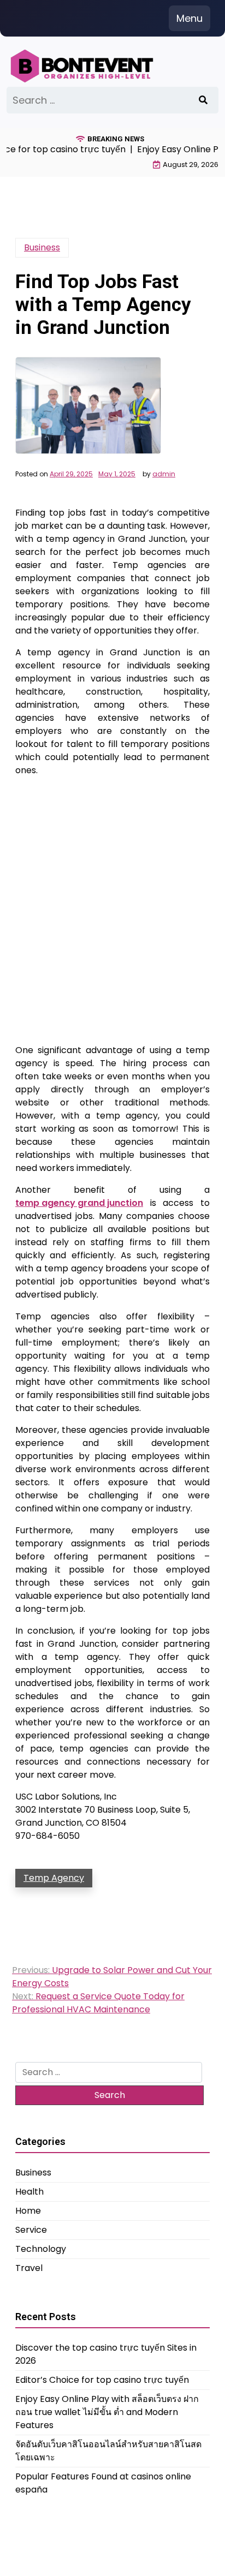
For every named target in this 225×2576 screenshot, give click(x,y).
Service (31, 2230)
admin (164, 474)
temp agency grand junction (79, 1203)
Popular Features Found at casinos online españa (103, 2483)
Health (29, 2192)
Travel (29, 2268)
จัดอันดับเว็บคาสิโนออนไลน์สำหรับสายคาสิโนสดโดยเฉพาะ (108, 2451)
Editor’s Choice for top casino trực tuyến (102, 2380)
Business (42, 247)
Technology (41, 2249)
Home (28, 2211)
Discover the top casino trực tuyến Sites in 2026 (106, 2354)
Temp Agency (54, 1878)
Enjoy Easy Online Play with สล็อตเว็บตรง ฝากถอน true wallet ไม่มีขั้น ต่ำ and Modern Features (107, 2412)
